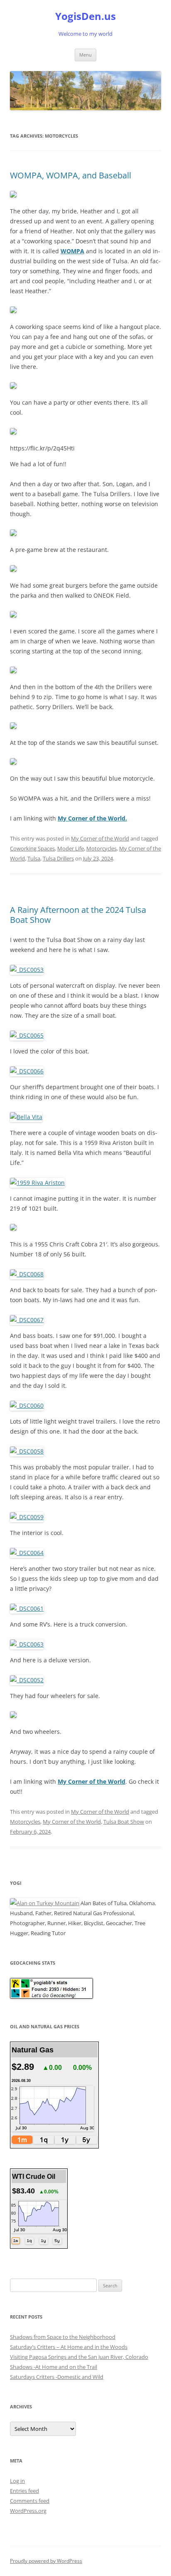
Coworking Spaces (32, 848)
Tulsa (34, 858)
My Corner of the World (100, 838)
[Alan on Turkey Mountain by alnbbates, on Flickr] (45, 1903)
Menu (85, 55)
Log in (17, 2481)
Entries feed (24, 2491)
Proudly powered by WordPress (46, 2561)
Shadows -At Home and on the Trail (54, 2367)
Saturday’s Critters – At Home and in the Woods (69, 2347)
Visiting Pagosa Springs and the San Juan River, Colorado (79, 2357)
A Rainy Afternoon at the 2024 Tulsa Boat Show (78, 915)
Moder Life (71, 848)
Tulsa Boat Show (124, 1822)
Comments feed (30, 2501)
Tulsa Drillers (58, 858)
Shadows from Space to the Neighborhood (63, 2337)
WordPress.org (28, 2511)
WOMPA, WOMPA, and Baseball (71, 175)
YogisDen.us (85, 16)
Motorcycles (101, 848)
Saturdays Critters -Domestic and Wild (57, 2377)
